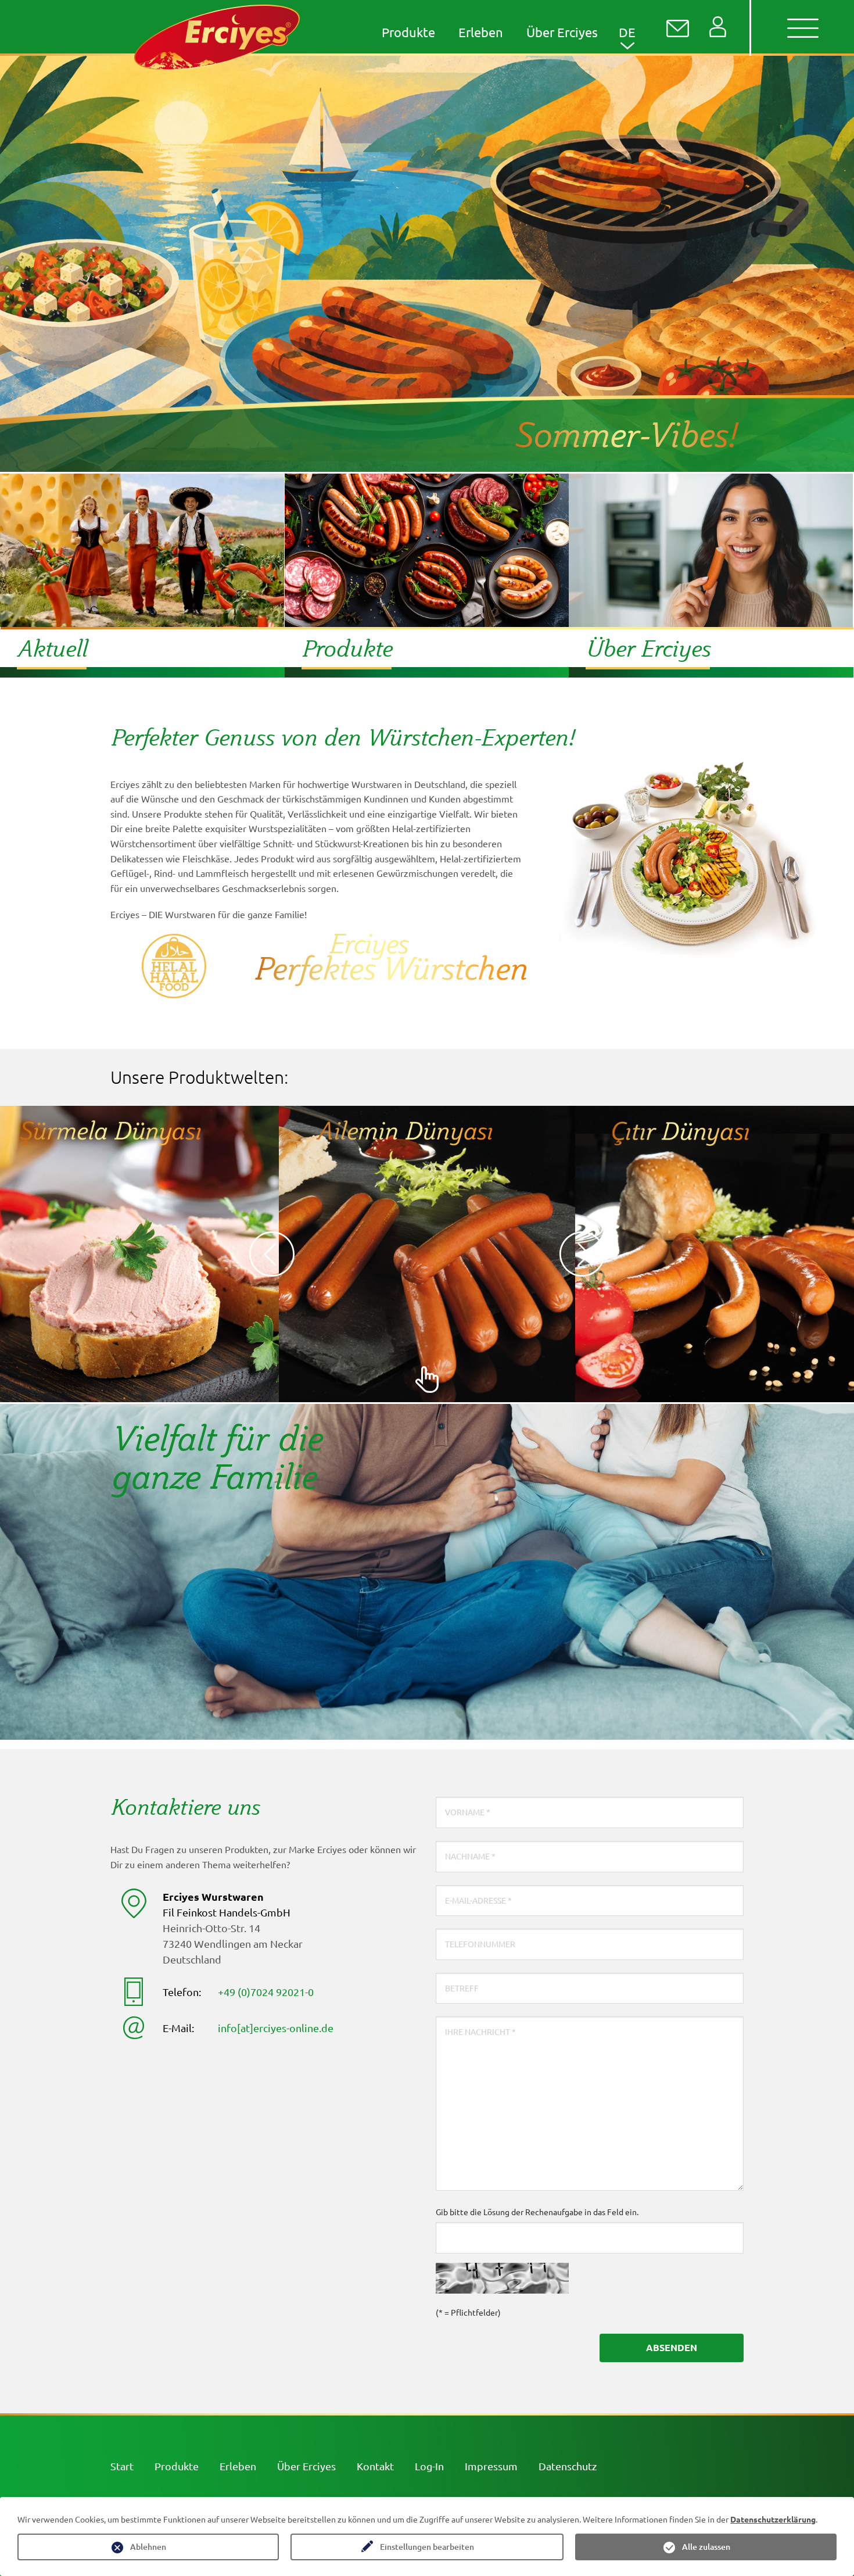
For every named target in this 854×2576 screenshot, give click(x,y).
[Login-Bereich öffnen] (718, 27)
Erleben (238, 2466)
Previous (272, 1254)
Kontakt (375, 2466)
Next (582, 1254)
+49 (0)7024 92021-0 (266, 1992)
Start (122, 2466)
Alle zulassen (706, 2547)
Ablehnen (148, 2547)
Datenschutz (568, 2466)
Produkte (177, 2466)
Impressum (491, 2466)
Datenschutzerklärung (773, 2519)
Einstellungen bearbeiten (427, 2547)
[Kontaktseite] (678, 28)
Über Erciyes (306, 2466)
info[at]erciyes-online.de (276, 2028)
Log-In (429, 2466)
